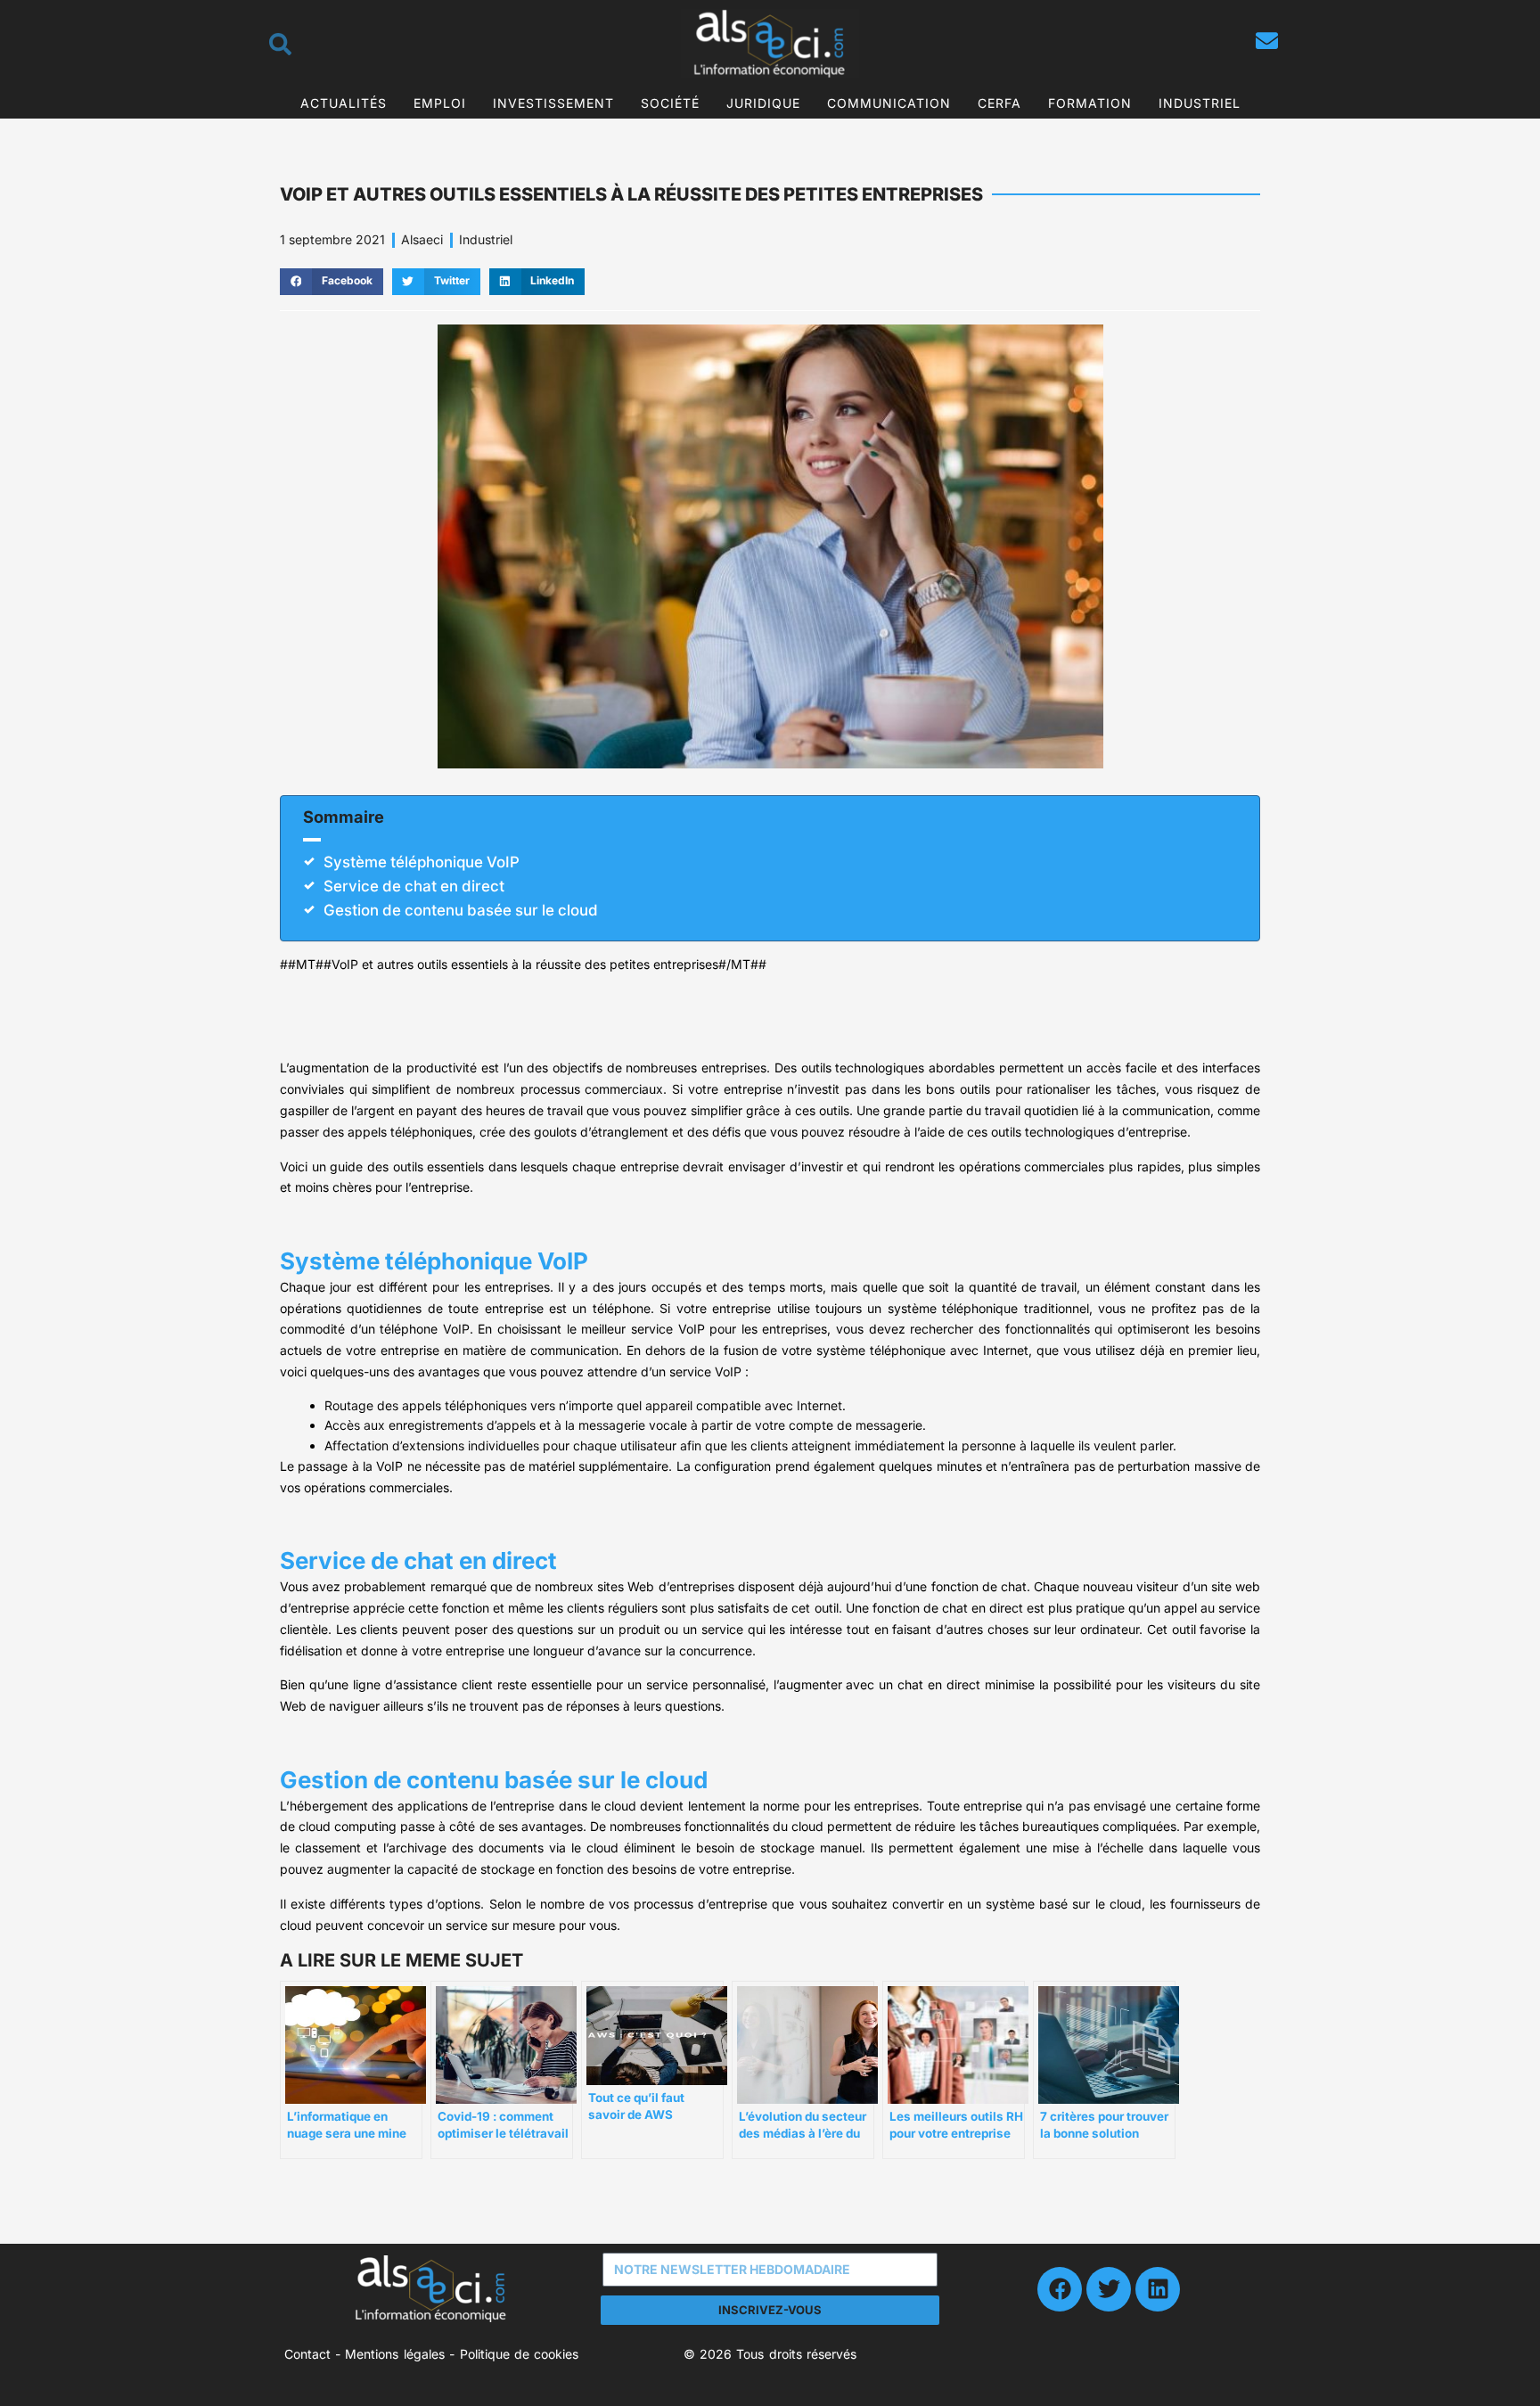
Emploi (440, 103)
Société (670, 103)
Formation (1090, 103)
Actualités (344, 103)
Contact (307, 2354)
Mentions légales (394, 2354)
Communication (889, 103)
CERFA (999, 103)
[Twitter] (1109, 2289)
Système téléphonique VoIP (422, 862)
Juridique (763, 103)
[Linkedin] (1158, 2289)
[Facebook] (1060, 2289)
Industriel (1200, 103)
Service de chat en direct (414, 886)
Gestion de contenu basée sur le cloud (461, 910)
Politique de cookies (520, 2354)
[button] (332, 282)
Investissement (553, 103)
